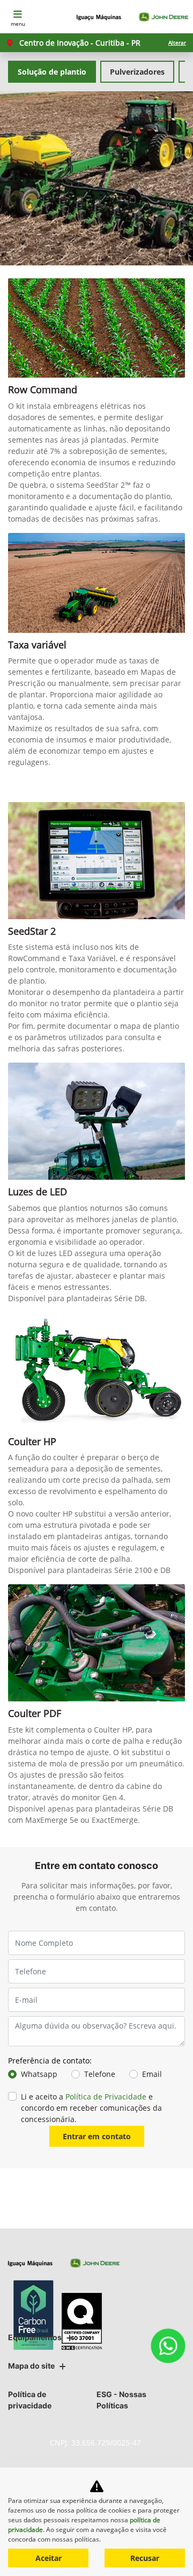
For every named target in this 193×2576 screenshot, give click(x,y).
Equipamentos (35, 2337)
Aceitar (49, 2558)
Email (152, 2074)
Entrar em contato (97, 2136)
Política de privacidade (30, 2400)
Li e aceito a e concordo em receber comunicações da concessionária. (91, 2108)
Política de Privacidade (106, 2097)
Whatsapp (39, 2074)
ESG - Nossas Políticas (121, 2400)
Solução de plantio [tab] (52, 72)
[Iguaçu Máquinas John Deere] (132, 17)
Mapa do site (31, 2366)
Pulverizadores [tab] (137, 72)
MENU (18, 24)
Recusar (145, 2558)
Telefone (100, 2074)
